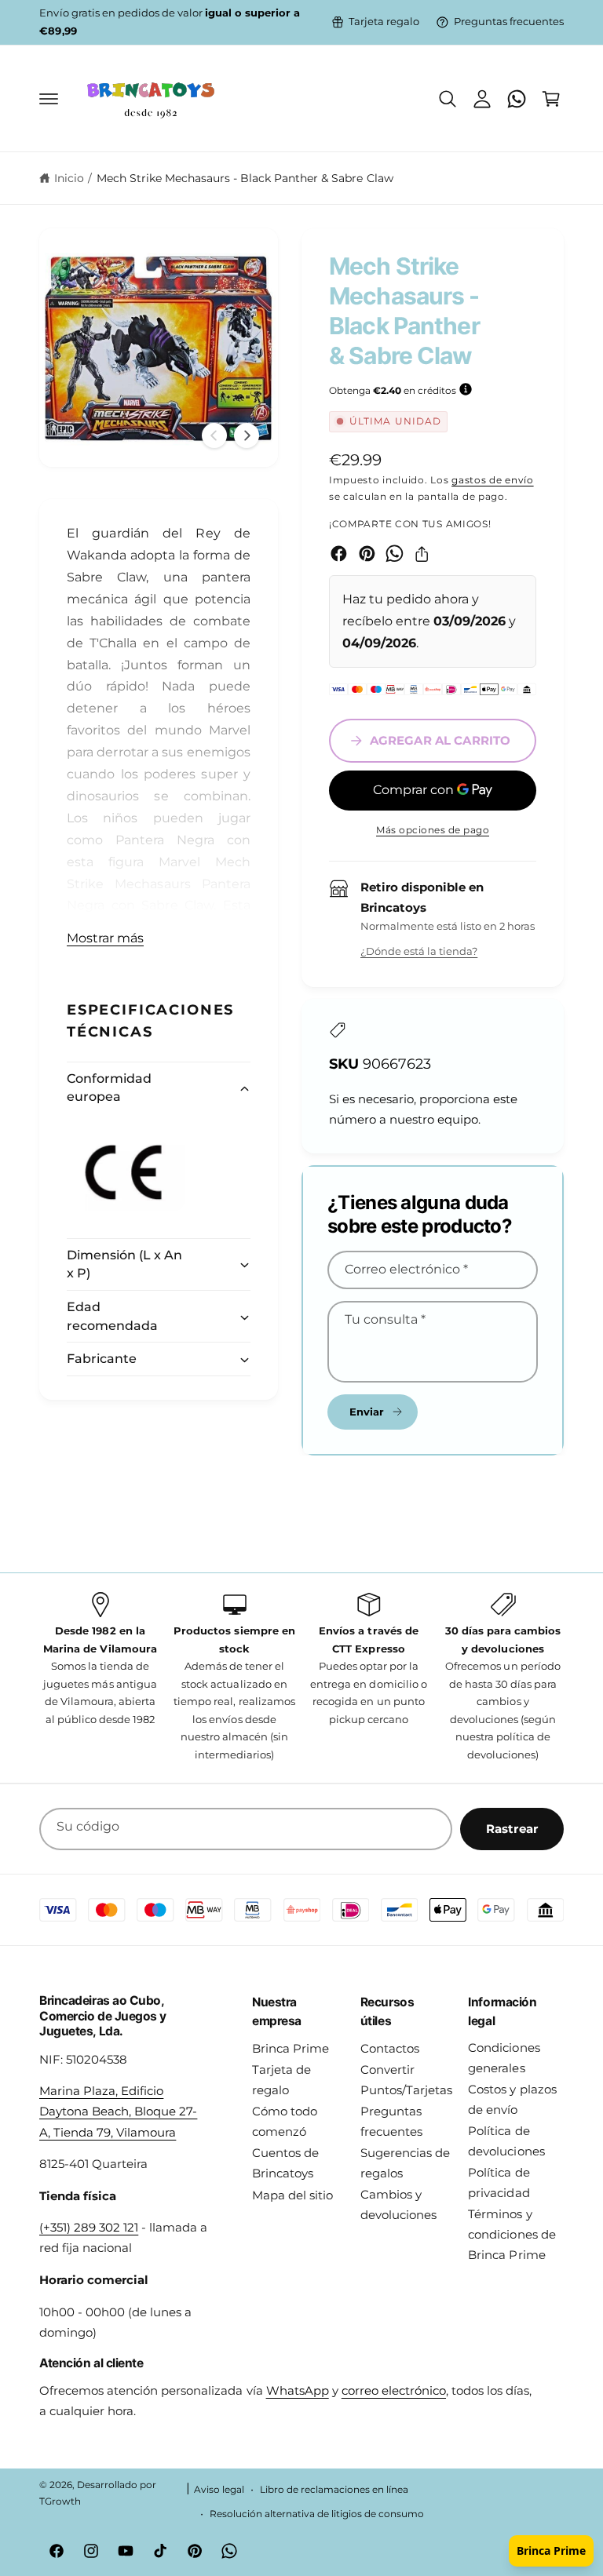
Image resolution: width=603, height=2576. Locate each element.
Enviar (367, 1412)
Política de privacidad (499, 2183)
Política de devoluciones (506, 2141)
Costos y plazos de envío (512, 2100)
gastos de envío (493, 480)
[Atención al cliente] (517, 99)
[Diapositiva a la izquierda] (214, 435)
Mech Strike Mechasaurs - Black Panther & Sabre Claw (245, 178)
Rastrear (512, 1829)
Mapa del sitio (292, 2195)
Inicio (69, 178)
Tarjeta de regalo (281, 2080)
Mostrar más (105, 938)
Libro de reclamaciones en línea (334, 2490)
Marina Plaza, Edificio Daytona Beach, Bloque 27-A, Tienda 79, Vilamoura (118, 2111)
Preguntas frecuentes (509, 22)
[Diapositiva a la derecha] (247, 435)
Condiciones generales (504, 2058)
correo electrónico (394, 2391)
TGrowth (60, 2501)
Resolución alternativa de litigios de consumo (317, 2514)
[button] (49, 99)
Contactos (390, 2049)
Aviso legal (219, 2490)
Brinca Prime (291, 2049)
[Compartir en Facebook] (339, 554)
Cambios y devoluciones (398, 2205)
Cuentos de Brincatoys (285, 2163)
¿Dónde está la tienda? (419, 951)
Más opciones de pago (433, 830)
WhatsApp (298, 2391)
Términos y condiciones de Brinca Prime (512, 2235)
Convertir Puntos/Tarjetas (406, 2080)
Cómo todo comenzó (285, 2122)
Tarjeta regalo (384, 22)
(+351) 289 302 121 (89, 2228)
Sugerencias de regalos (405, 2163)
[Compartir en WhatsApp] (395, 554)
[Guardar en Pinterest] (367, 554)
